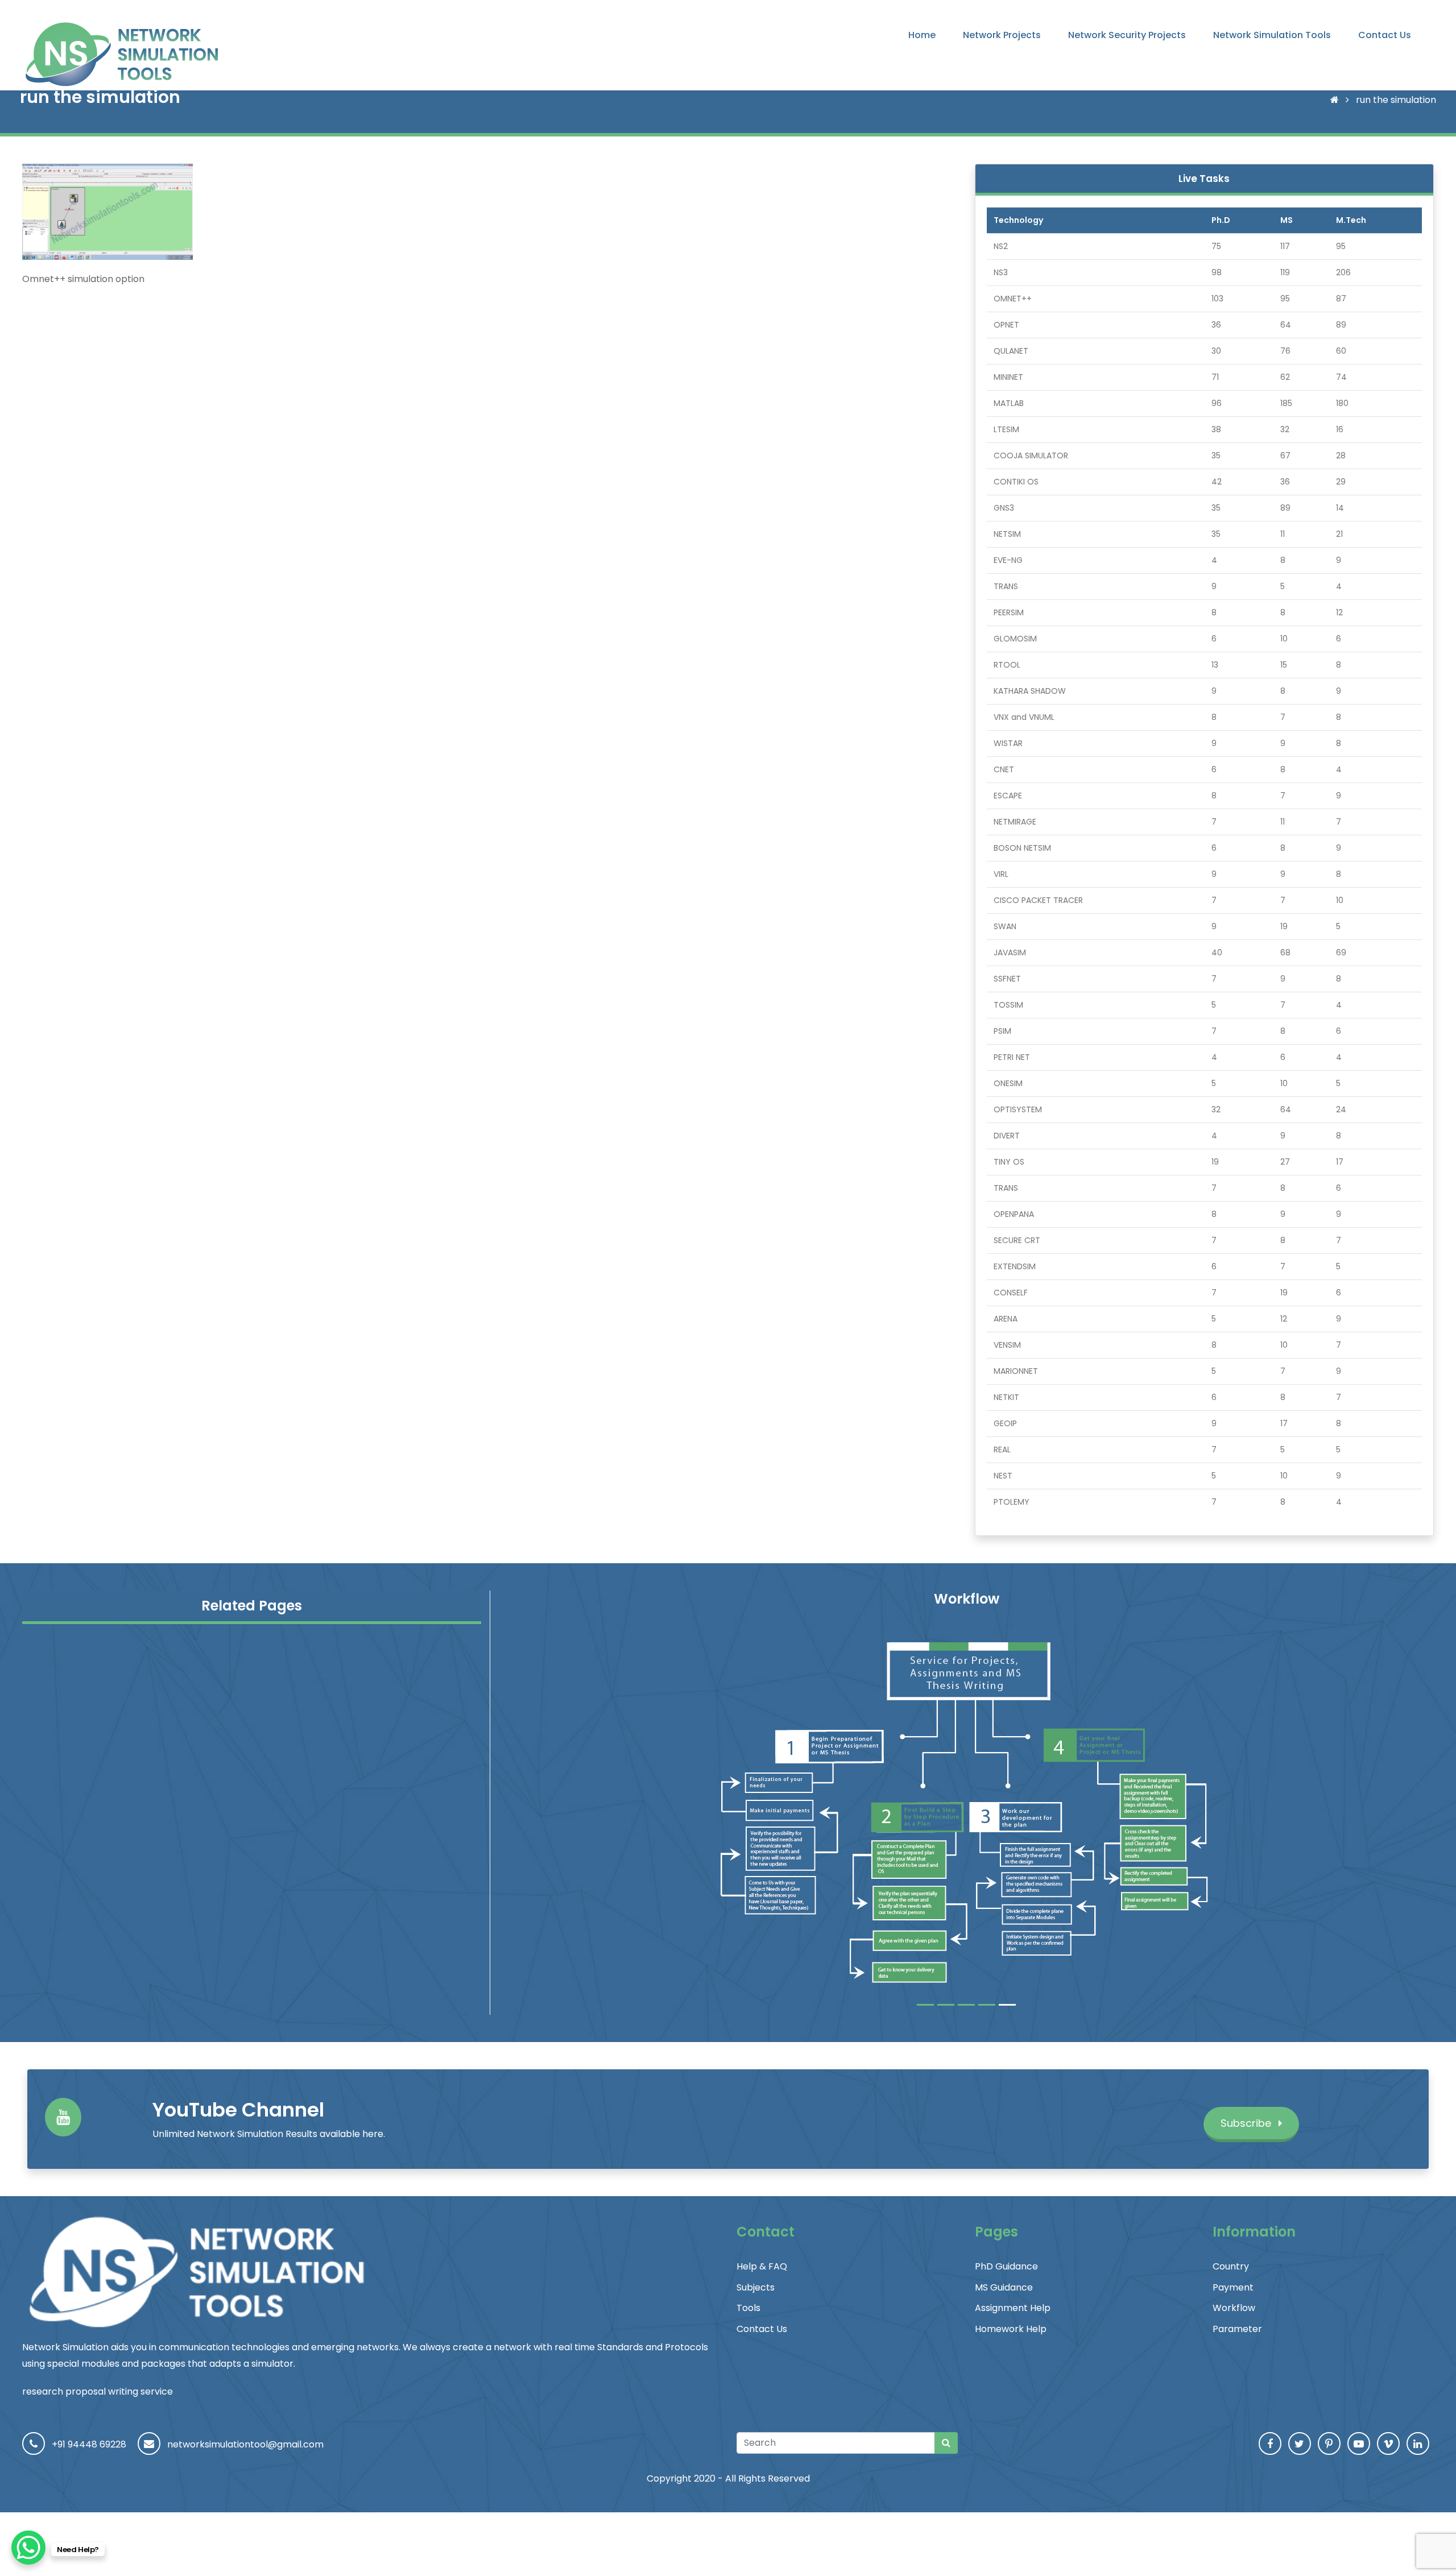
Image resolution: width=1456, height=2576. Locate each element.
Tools (748, 2308)
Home (922, 35)
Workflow (1234, 2308)
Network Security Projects (1127, 35)
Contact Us (1385, 35)
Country (1231, 2266)
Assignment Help (1013, 2308)
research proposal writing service (98, 2391)
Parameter (1237, 2329)
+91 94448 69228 (89, 2444)
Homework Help (1011, 2329)
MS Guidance (1004, 2287)
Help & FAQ (762, 2266)
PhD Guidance (1006, 2266)
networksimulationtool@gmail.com (245, 2444)
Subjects (756, 2287)
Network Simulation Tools (1272, 35)
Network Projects (1002, 35)
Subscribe (1247, 2123)
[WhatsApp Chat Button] (28, 2548)
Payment (1233, 2287)
